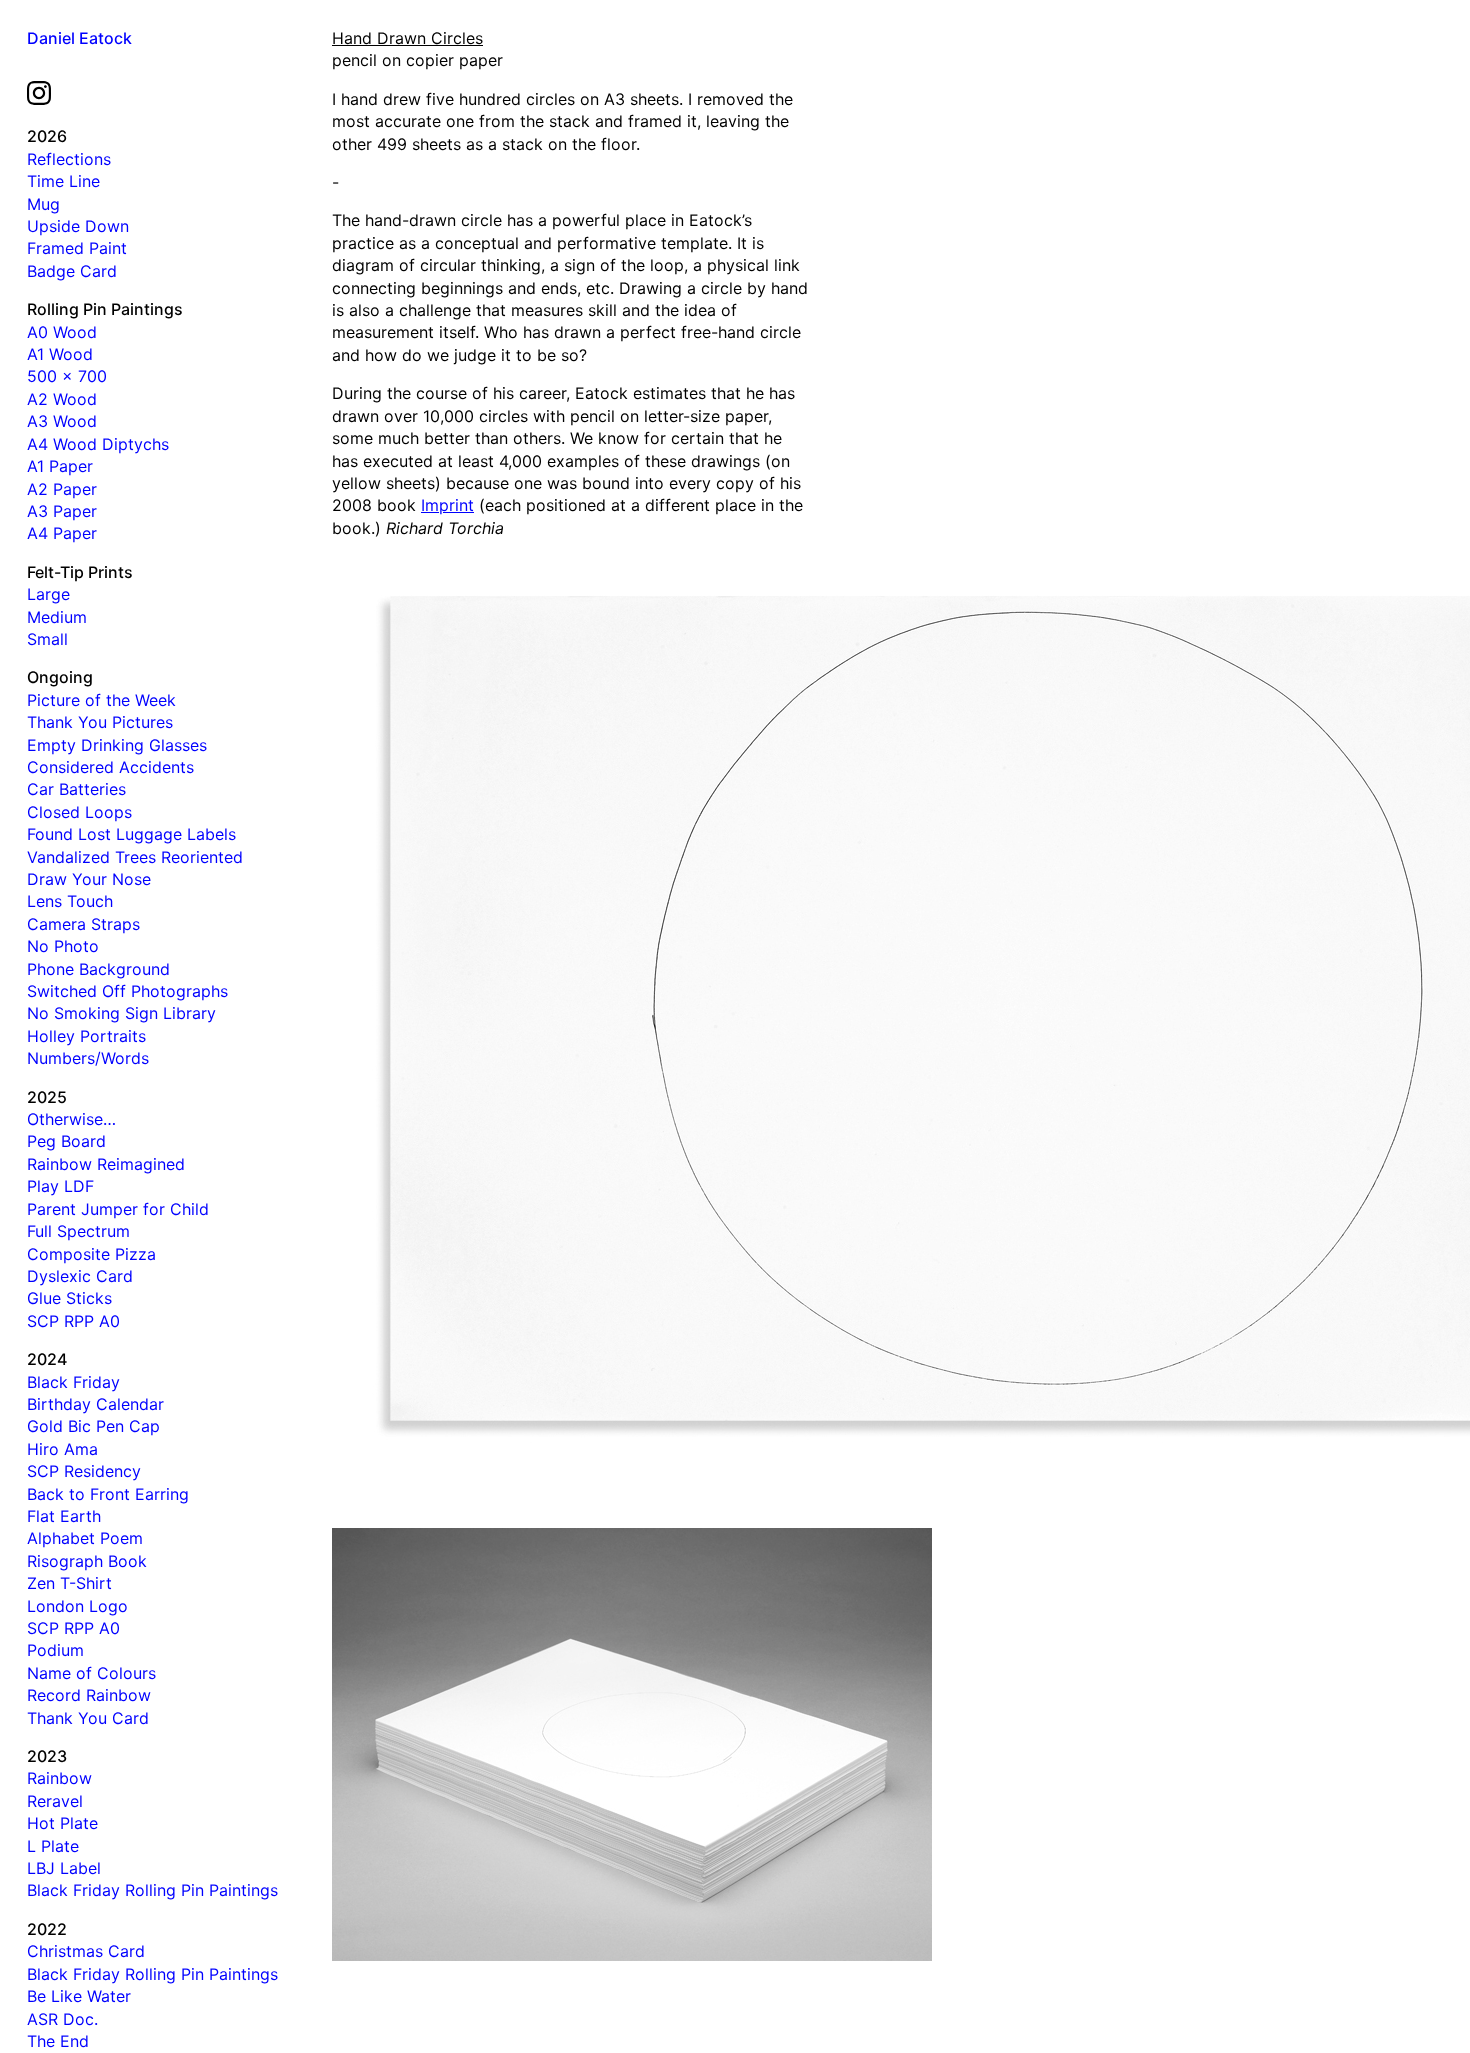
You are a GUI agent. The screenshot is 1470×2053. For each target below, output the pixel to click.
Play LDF (60, 1186)
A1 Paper (60, 466)
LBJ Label (64, 1868)
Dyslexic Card (80, 1276)
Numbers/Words (88, 1058)
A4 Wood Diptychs (98, 444)
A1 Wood (60, 354)
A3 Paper (62, 511)
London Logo (77, 1606)
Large (48, 594)
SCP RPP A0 (73, 1321)
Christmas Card (86, 1951)
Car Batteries (76, 789)
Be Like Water (79, 1996)
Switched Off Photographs (127, 991)
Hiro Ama (62, 1449)
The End (58, 2041)
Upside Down (78, 226)
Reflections (69, 159)
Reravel (55, 1801)
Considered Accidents (110, 767)
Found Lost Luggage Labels (131, 834)
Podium (55, 1650)
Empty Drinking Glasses (117, 745)
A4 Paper (62, 533)
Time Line (63, 181)
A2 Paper (62, 489)
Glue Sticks (69, 1298)
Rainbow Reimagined (106, 1164)
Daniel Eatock (79, 38)
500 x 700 (67, 376)
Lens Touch (70, 901)
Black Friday (73, 1382)
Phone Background (98, 969)
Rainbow (59, 1778)
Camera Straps (83, 924)
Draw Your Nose (89, 879)
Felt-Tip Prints (80, 572)
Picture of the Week (101, 700)
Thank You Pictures (100, 722)
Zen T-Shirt (69, 1583)
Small (47, 639)
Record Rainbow (89, 1695)
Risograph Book (87, 1561)
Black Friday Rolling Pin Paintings (152, 1890)
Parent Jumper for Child (118, 1209)
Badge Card (72, 271)
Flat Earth (64, 1516)
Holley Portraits (86, 1036)
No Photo (63, 946)
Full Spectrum (78, 1231)
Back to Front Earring (108, 1494)
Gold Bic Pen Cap (93, 1426)
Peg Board (66, 1141)
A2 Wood (62, 399)
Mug (43, 204)
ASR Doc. (62, 2019)
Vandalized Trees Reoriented (135, 857)
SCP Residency (84, 1471)
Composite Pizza (91, 1254)
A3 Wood (62, 421)
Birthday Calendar (95, 1404)
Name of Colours (91, 1673)
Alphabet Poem (85, 1538)
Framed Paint (77, 248)
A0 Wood (62, 332)
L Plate (53, 1846)
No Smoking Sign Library (121, 1013)
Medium (57, 617)
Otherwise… (71, 1119)
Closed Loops (79, 812)
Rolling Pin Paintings (105, 309)
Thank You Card (88, 1718)
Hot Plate (62, 1823)
